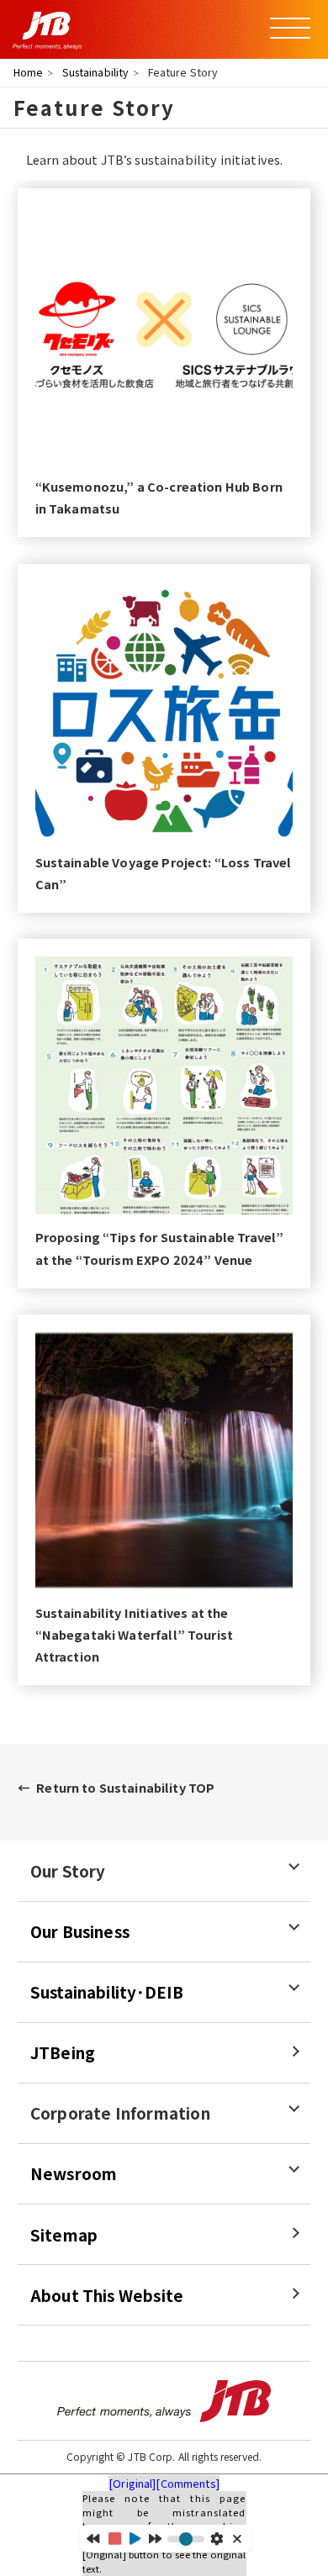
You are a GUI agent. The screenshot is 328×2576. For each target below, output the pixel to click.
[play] (135, 2539)
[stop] (115, 2539)
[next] (155, 2538)
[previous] (93, 2538)
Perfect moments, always (164, 2401)
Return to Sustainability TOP (125, 1787)
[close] (238, 2539)
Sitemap (64, 2235)
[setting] (217, 2539)
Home (29, 72)
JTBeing (63, 2052)
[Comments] (187, 2483)
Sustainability (96, 72)
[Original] (132, 2483)
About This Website (107, 2295)
